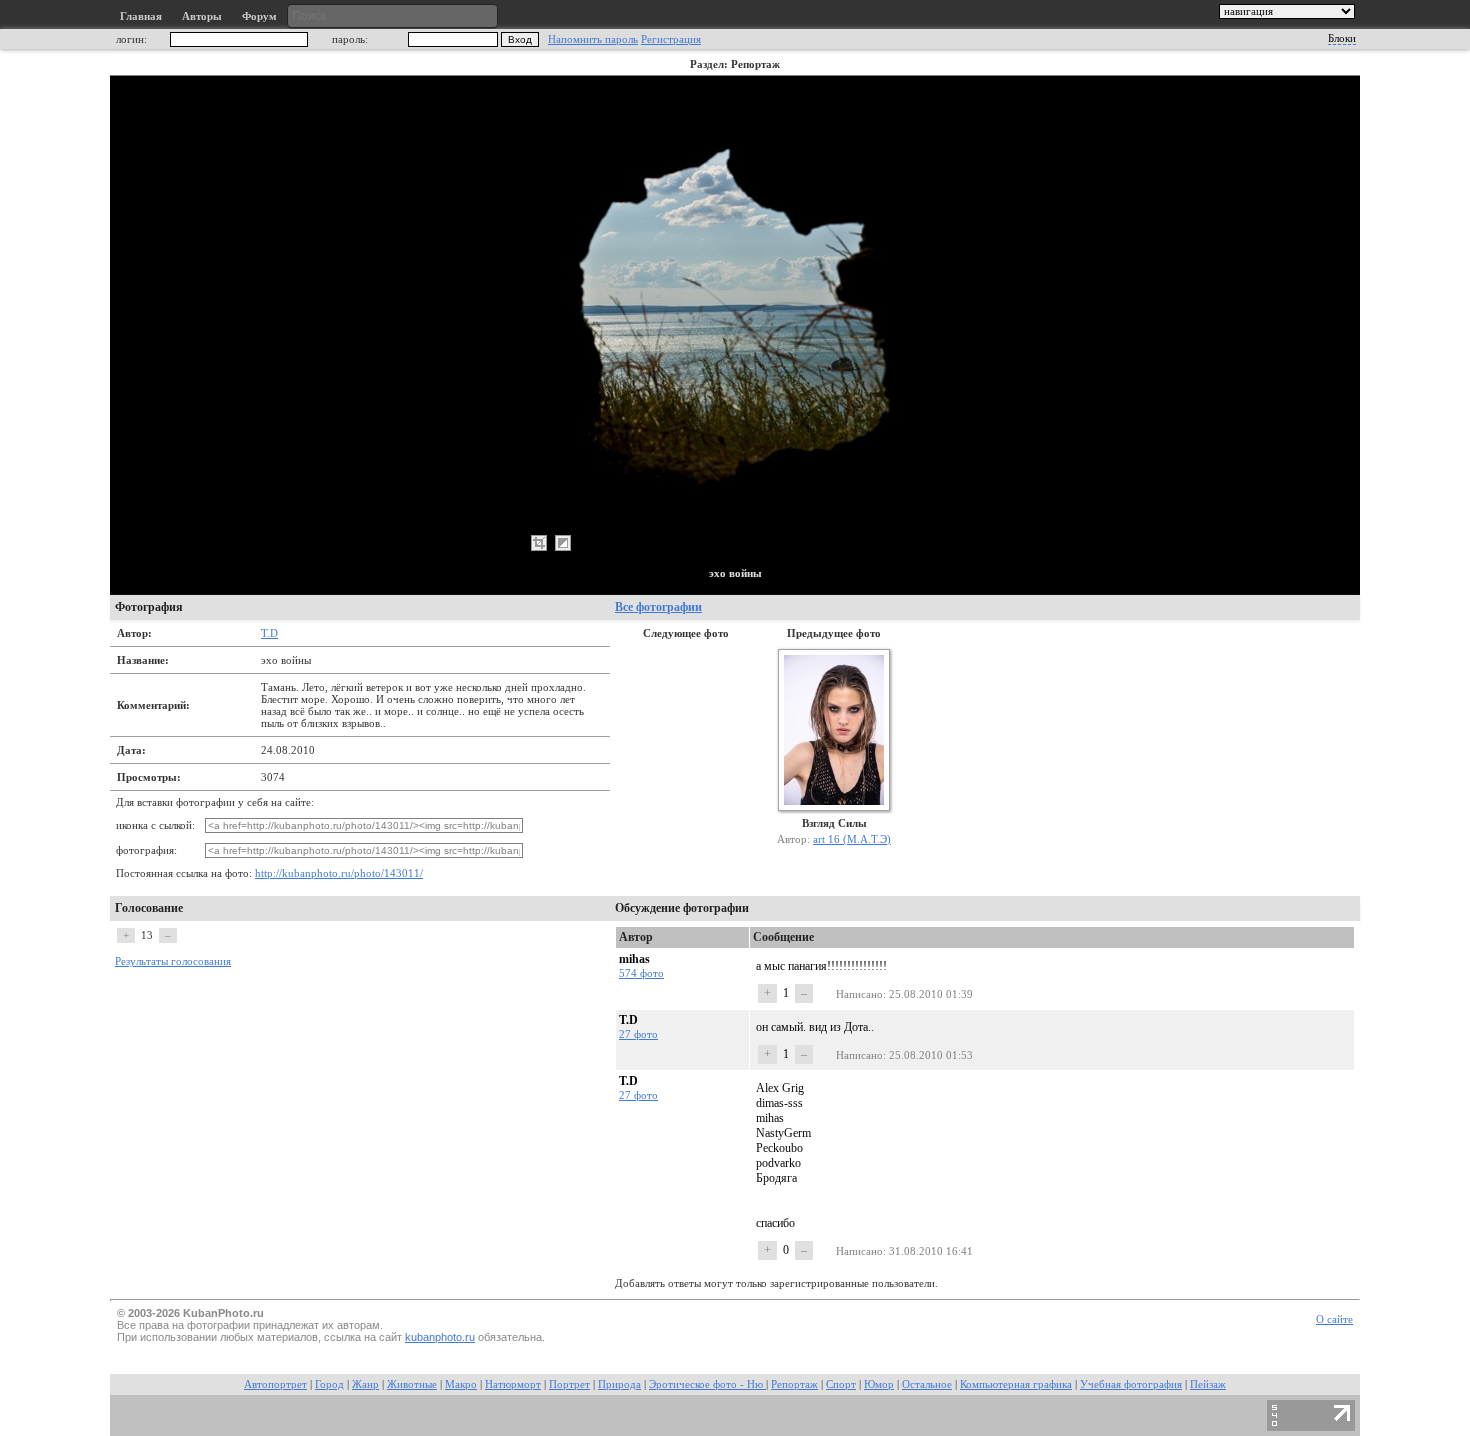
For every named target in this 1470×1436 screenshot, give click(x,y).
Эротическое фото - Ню (707, 1384)
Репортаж (794, 1384)
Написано (859, 994)
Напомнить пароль (593, 39)
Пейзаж (1208, 1384)
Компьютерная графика (1016, 1384)
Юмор (879, 1384)
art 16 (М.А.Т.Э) (852, 839)
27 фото (638, 1034)
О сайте (1334, 1319)
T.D (269, 633)
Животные (412, 1384)
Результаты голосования (173, 961)
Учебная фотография (1131, 1384)
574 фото (641, 973)
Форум (259, 16)
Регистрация (671, 39)
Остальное (927, 1384)
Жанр (365, 1384)
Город (329, 1384)
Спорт (841, 1384)
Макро (461, 1384)
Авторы (202, 16)
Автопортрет (275, 1384)
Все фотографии (658, 607)
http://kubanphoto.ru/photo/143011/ (339, 873)
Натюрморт (513, 1384)
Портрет (569, 1384)
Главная (141, 16)
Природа (619, 1384)
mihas (634, 959)
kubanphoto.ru (440, 1337)
